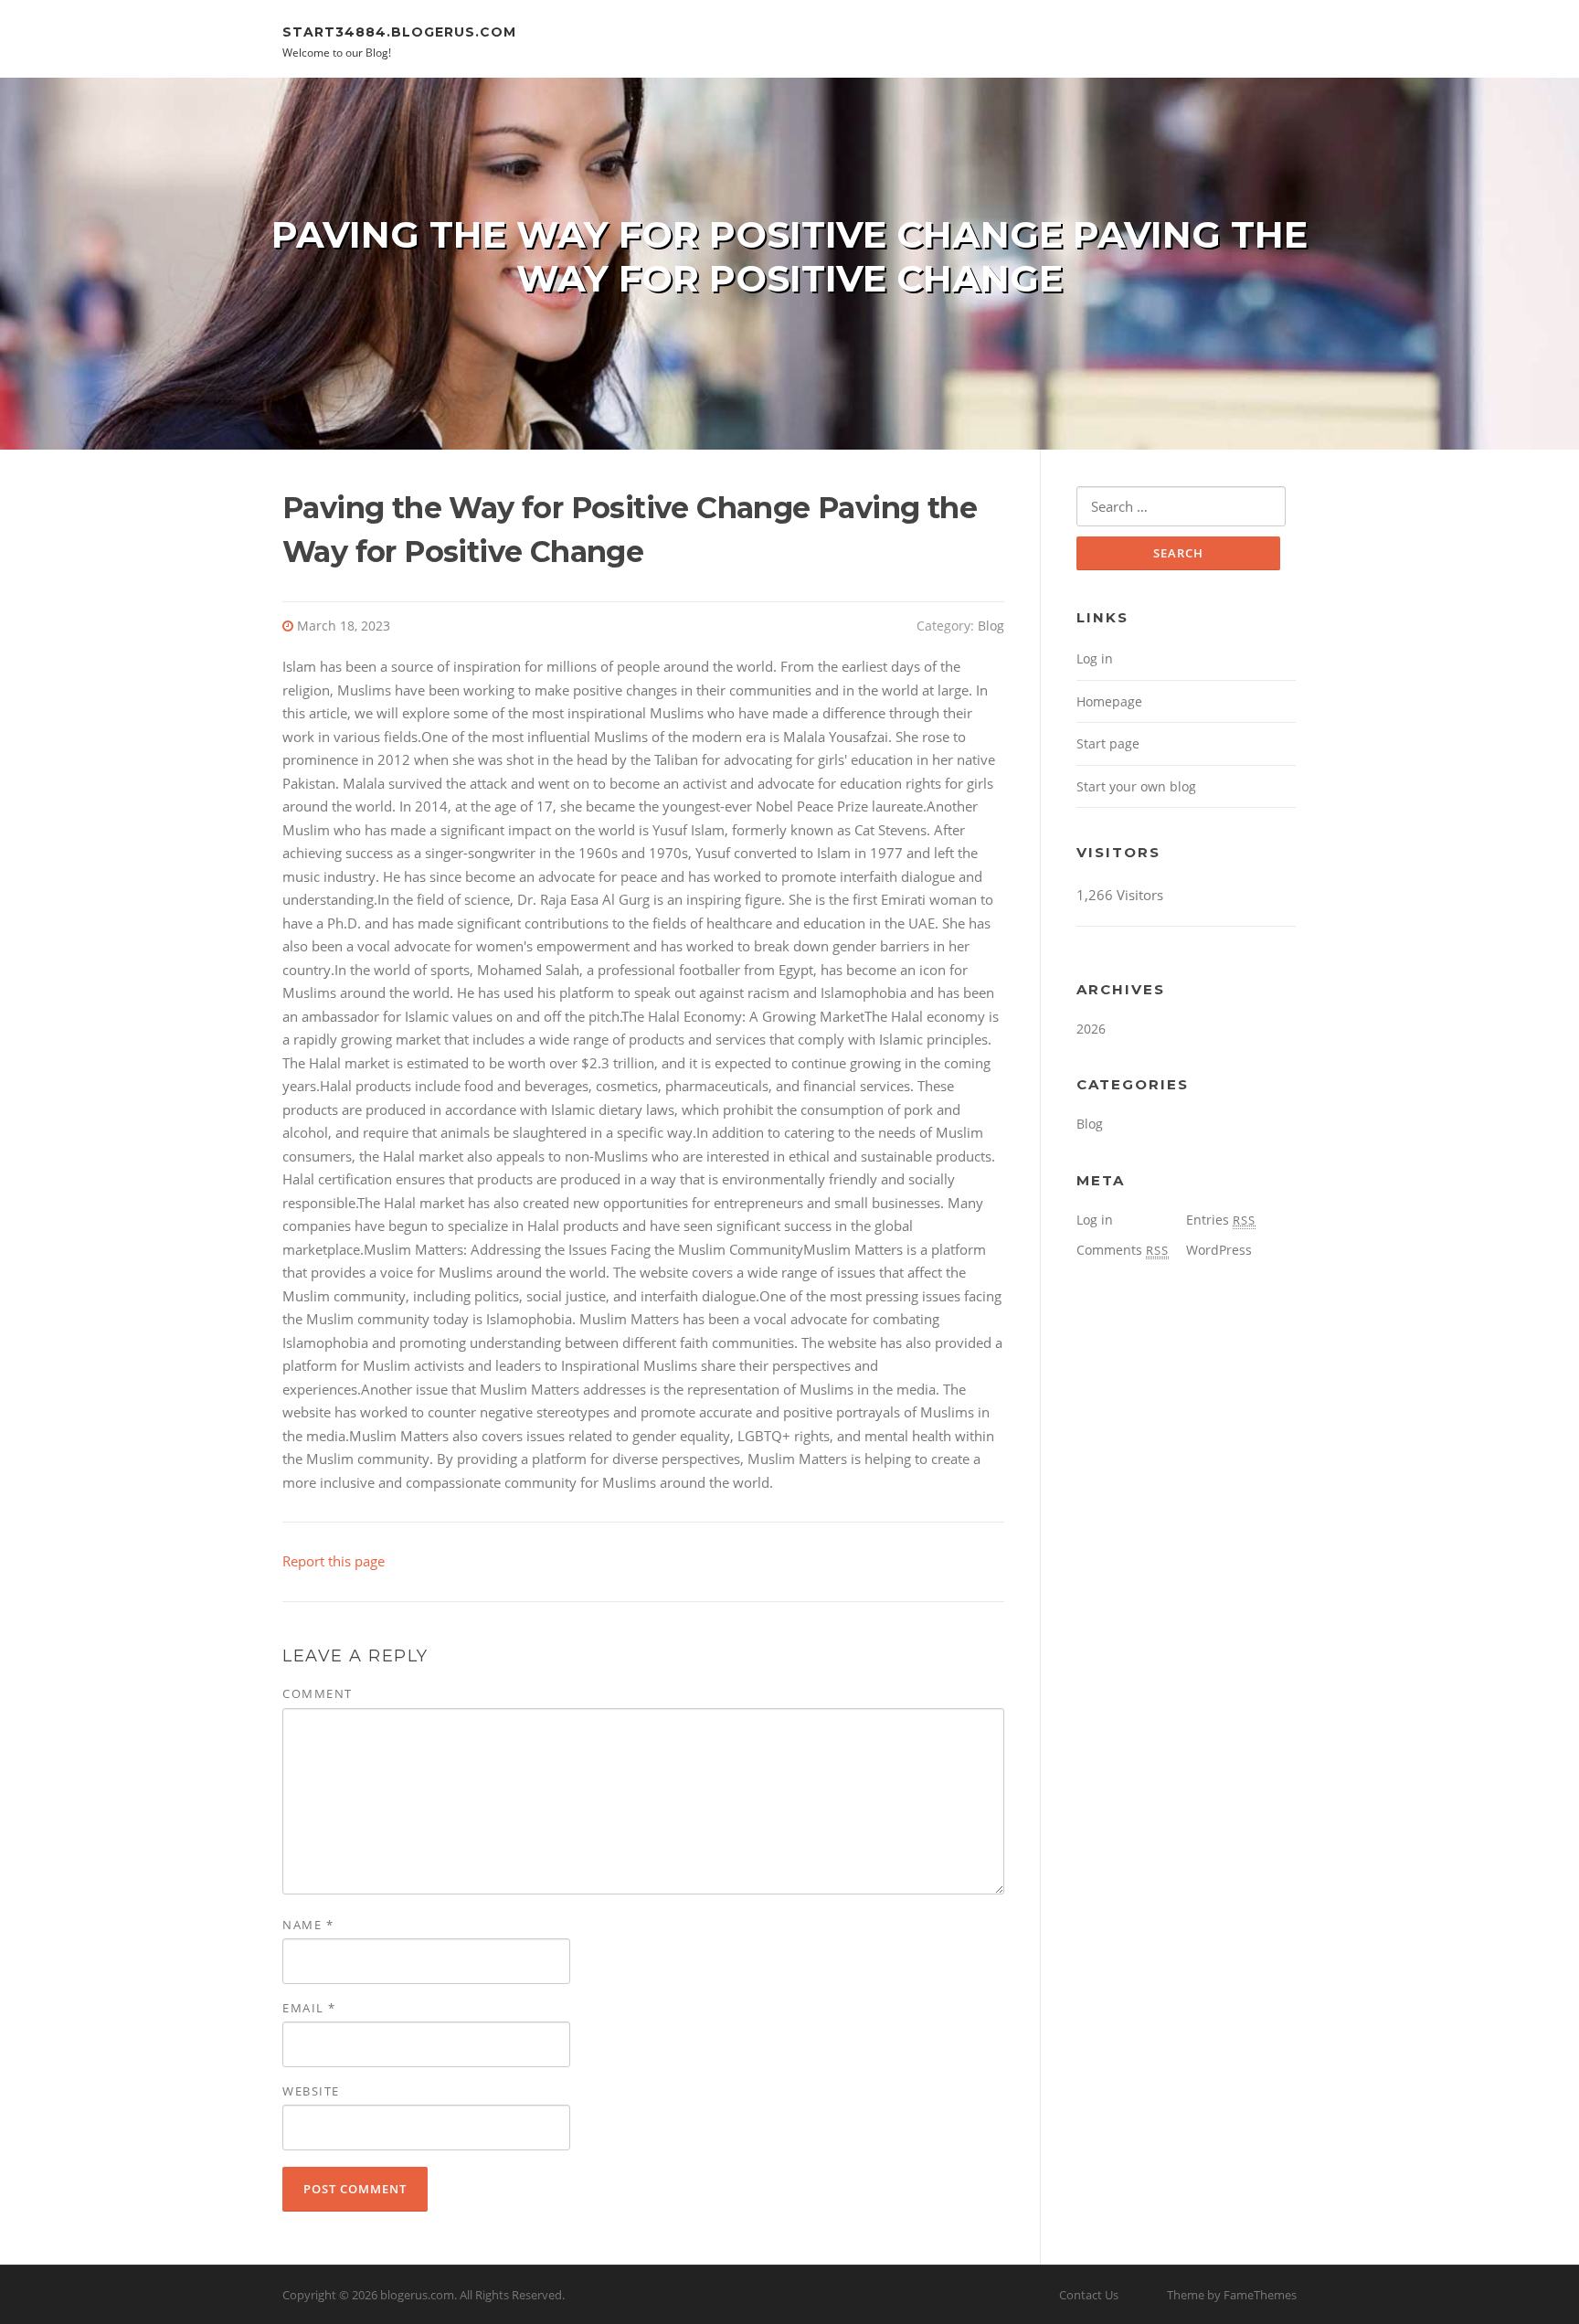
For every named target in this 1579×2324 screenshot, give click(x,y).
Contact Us (1089, 2295)
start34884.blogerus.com (399, 31)
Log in (1095, 658)
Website (311, 2091)
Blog (991, 626)
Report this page (334, 1561)
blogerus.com (417, 2295)
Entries (1221, 1220)
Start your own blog (1136, 786)
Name (308, 1925)
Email (309, 2008)
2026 (1091, 1029)
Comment (318, 1693)
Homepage (1109, 701)
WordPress (1219, 1250)
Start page (1108, 743)
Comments (1123, 1250)
